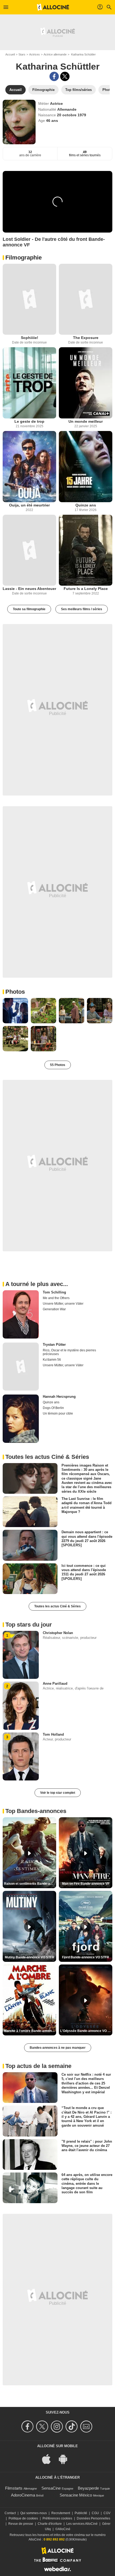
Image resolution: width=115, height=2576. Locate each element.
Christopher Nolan (58, 1633)
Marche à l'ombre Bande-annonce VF (30, 2031)
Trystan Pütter (54, 1345)
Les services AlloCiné (82, 2524)
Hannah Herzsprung (59, 1397)
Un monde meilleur (86, 421)
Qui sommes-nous (34, 2513)
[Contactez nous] (87, 2427)
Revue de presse (21, 2524)
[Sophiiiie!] (29, 299)
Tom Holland (53, 1734)
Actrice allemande (55, 54)
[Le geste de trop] (29, 383)
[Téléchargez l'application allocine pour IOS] (49, 2459)
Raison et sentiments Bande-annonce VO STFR (30, 1884)
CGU (95, 2513)
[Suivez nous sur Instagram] (58, 2427)
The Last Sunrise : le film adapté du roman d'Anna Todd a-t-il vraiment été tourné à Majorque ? (87, 1505)
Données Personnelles (93, 2518)
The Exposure (86, 338)
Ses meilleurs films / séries (82, 609)
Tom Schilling (54, 1292)
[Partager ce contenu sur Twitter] (65, 76)
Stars (22, 54)
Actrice (56, 103)
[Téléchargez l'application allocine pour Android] (66, 2459)
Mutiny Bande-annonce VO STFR (30, 1957)
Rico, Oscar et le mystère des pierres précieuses (69, 1352)
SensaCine (51, 2488)
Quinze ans (86, 505)
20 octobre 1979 (72, 115)
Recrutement (61, 2513)
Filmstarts (14, 2488)
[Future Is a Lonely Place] (86, 550)
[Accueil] (53, 7)
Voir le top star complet (58, 1793)
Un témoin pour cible (58, 1413)
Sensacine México (76, 2495)
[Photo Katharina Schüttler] (15, 1011)
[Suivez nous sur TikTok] (72, 2427)
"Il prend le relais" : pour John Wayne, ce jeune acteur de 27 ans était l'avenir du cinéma (87, 2146)
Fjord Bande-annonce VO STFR (86, 1957)
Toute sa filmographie (29, 609)
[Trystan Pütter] (21, 1367)
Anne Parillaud (55, 1684)
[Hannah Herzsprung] (21, 1419)
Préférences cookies (57, 2518)
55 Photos (58, 1065)
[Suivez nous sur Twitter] (43, 2427)
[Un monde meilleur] (86, 383)
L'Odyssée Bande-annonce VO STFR (86, 2031)
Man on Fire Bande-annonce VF (86, 1884)
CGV (107, 2513)
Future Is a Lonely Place (86, 589)
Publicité (81, 2513)
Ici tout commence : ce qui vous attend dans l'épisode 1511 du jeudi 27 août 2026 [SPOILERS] (84, 1572)
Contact (10, 2513)
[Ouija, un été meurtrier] (29, 467)
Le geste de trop (29, 421)
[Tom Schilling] (21, 1314)
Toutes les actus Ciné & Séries (57, 1606)
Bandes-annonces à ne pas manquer (58, 2048)
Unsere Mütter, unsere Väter (63, 1304)
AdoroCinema (23, 2495)
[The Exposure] (86, 299)
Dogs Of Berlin (53, 1408)
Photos (15, 992)
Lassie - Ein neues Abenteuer (29, 589)
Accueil (10, 54)
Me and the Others (56, 1298)
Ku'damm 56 (52, 1360)
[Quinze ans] (86, 467)
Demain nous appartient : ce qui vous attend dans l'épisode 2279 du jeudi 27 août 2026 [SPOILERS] (87, 1539)
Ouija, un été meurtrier (29, 505)
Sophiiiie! (30, 338)
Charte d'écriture (50, 2524)
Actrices (34, 54)
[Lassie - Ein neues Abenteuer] (29, 550)
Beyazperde (88, 2488)
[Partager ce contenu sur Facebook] (54, 76)
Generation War (54, 1309)
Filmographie (24, 257)
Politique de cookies (23, 2518)
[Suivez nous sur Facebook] (28, 2427)
